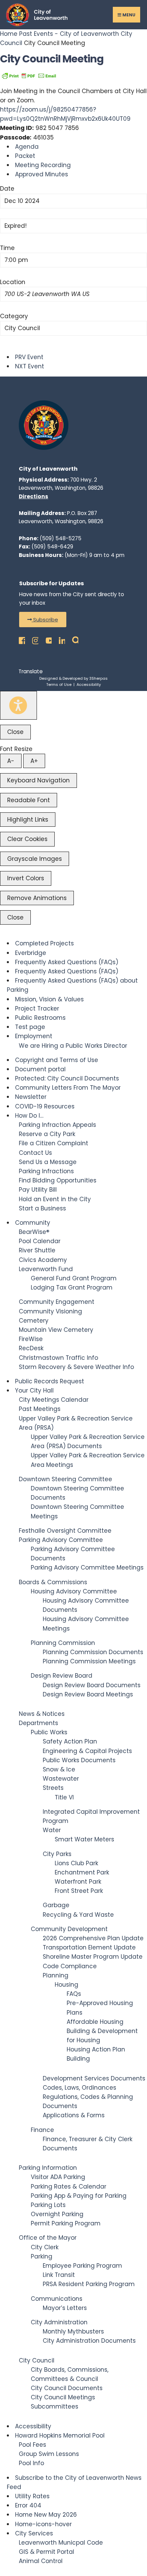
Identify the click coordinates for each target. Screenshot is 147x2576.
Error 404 (28, 2505)
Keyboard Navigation (38, 780)
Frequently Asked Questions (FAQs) (67, 962)
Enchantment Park (82, 1872)
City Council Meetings (63, 2397)
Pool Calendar (40, 1241)
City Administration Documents (89, 2341)
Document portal (40, 1069)
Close (15, 732)
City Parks (57, 1854)
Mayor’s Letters (65, 2308)
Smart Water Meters (84, 1839)
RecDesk (31, 1348)
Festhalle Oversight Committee (65, 1531)
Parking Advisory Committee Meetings (87, 1567)
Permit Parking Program (66, 2223)
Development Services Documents (94, 2078)
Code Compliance (70, 1966)
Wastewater (61, 1779)
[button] (43, 620)
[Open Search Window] (73, 639)
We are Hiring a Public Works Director (73, 1046)
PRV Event (29, 357)
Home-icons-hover (43, 2524)
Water (52, 1830)
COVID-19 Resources (45, 1106)
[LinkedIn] (60, 639)
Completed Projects (44, 943)
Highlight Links (28, 820)
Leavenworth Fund (46, 1269)
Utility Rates (32, 2496)
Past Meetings (40, 1409)
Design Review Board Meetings (88, 1694)
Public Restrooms (40, 1018)
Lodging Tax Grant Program (72, 1287)
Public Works (49, 1732)
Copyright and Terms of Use (57, 1060)
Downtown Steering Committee (65, 1479)
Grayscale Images (35, 859)
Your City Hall (34, 1390)
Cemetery (34, 1321)
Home (10, 34)
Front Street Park (79, 1891)
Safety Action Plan (70, 1741)
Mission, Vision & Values (49, 999)
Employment (34, 1036)
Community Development (69, 1929)
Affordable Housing (95, 2022)
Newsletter (31, 1097)
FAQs (74, 1994)
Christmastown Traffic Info (58, 1358)
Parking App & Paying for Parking (79, 2196)
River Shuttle (37, 1250)
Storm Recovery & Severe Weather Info (76, 1367)
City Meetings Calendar (54, 1400)
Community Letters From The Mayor (68, 1088)
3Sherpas (98, 678)
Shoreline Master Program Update (93, 1957)
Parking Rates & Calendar (69, 2187)
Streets (53, 1788)
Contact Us (35, 1153)
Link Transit (59, 2275)
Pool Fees (32, 2445)
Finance (42, 2130)
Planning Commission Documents (93, 1652)
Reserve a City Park (47, 1134)
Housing (66, 1985)
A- (11, 761)
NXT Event (30, 366)
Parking (42, 2256)
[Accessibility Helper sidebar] (18, 705)
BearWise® (34, 1232)
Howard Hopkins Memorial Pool (60, 2435)
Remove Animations (37, 898)
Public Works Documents (79, 1760)
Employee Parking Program (82, 2266)
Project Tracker (37, 1009)
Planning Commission (63, 1643)
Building (78, 2059)
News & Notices (42, 1714)
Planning (56, 1975)
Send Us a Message (48, 1162)
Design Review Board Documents (92, 1685)
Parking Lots (48, 2205)
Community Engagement (57, 1302)
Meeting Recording (43, 165)
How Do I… (29, 1116)
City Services (34, 2533)
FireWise (31, 1339)
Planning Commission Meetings (89, 1661)
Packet (25, 156)
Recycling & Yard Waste (78, 1915)
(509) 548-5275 (61, 538)
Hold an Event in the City (55, 1199)
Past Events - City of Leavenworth (69, 34)
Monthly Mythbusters (73, 2331)
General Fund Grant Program (74, 1278)
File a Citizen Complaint (54, 1143)
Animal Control (41, 2561)
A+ (34, 761)
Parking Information (48, 2168)
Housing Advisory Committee (74, 1591)
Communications (57, 2299)
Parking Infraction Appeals (57, 1125)
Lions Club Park (76, 1863)
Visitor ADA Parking (58, 2177)
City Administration (59, 2322)
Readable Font (29, 800)
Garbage (56, 1905)
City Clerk (45, 2247)
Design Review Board (62, 1676)
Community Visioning (50, 1311)
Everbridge (31, 953)
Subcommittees (55, 2406)
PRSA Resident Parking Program (89, 2284)
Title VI (64, 1797)
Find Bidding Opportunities (58, 1180)
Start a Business (42, 1208)
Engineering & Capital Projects (87, 1751)
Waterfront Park (78, 1882)
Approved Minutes (42, 174)
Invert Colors (26, 878)
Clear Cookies (27, 839)
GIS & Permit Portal (46, 2552)
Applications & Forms (74, 2115)
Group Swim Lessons (49, 2454)
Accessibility (89, 685)
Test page (30, 1027)
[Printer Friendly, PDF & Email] (29, 75)
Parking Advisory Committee (61, 1540)
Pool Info (31, 2463)
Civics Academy (43, 1260)
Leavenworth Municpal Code (61, 2543)
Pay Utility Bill (38, 1190)
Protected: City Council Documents (67, 1078)
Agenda (27, 147)
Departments (38, 1723)
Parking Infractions (46, 1171)
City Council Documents (67, 2388)
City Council (22, 328)
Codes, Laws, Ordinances (79, 2088)
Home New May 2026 (46, 2515)
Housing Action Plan (96, 2049)
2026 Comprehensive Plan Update (93, 1938)
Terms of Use (59, 685)
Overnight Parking (57, 2214)
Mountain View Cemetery (56, 1330)
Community (33, 1223)
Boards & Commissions (53, 1582)
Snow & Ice (59, 1769)
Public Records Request (50, 1381)
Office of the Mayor (48, 2238)
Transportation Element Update (89, 1947)
